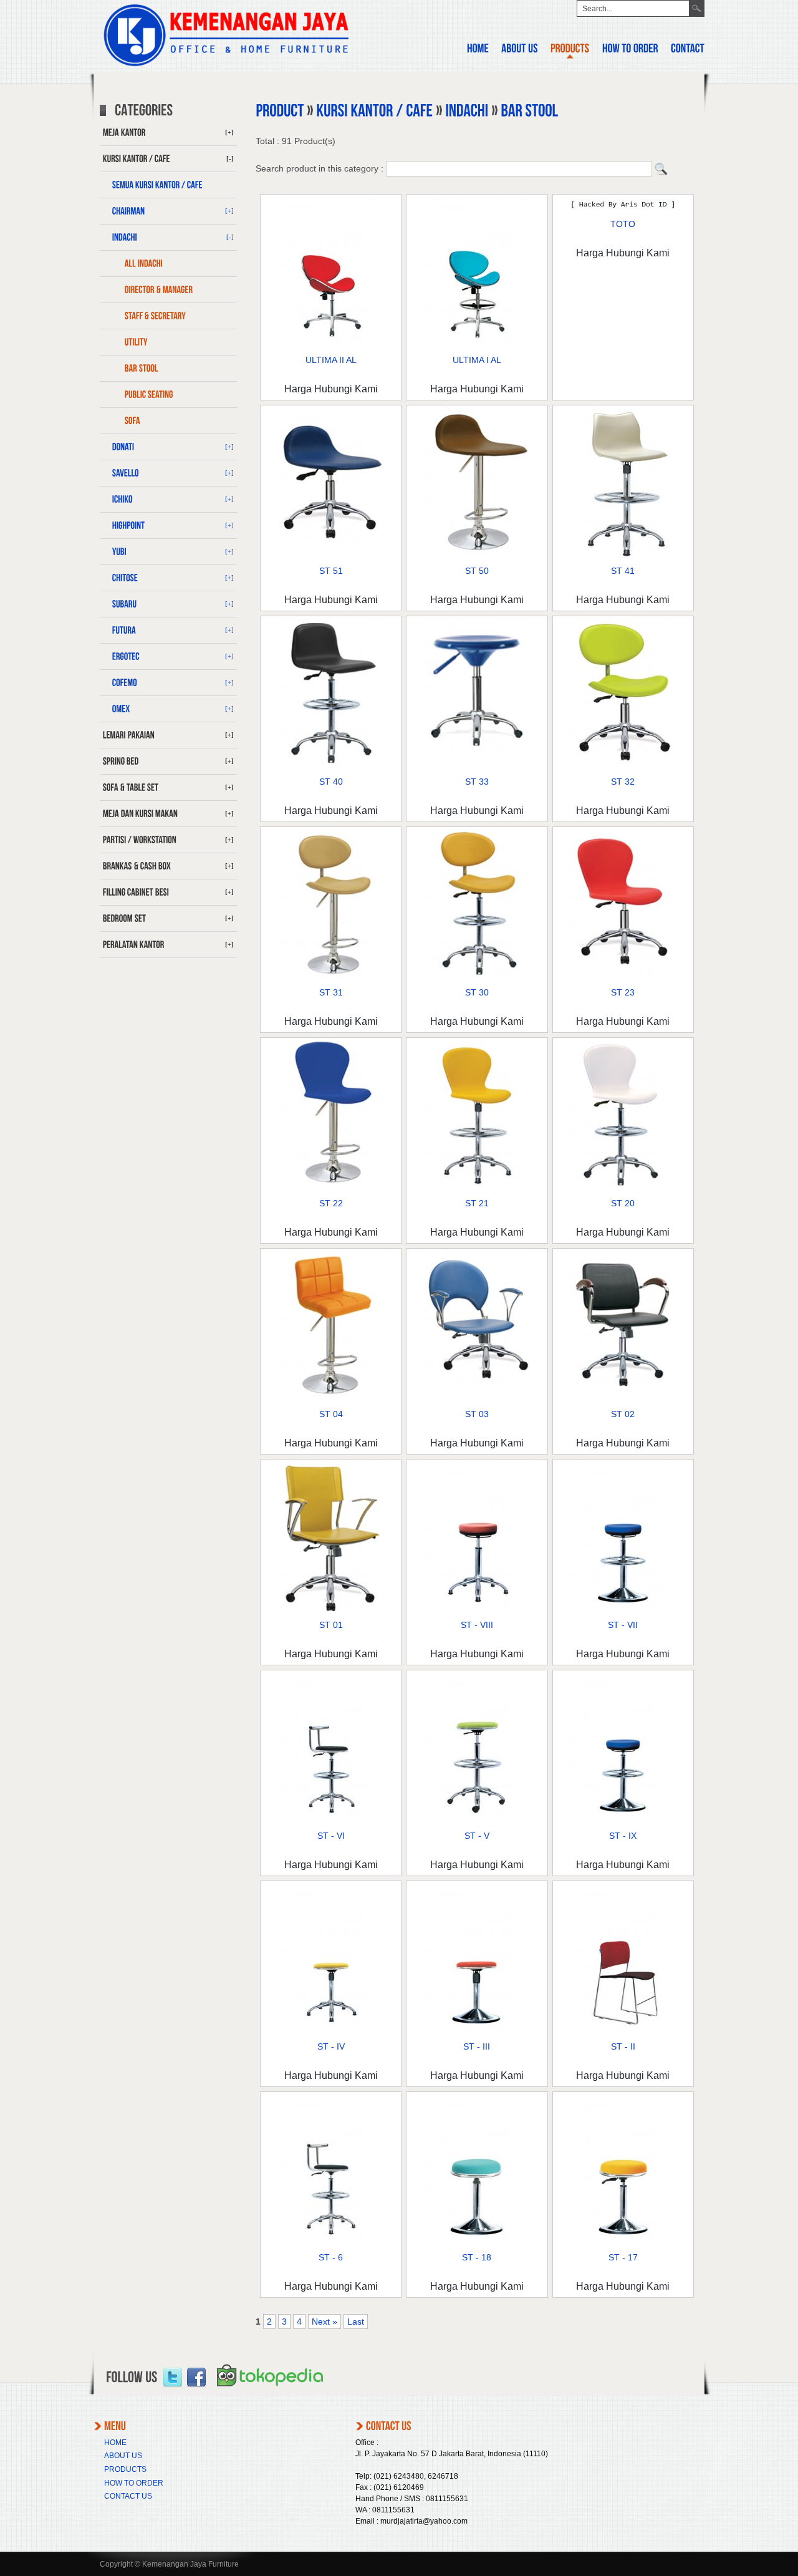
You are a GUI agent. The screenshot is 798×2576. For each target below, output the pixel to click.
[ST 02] (623, 1397)
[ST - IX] (623, 1819)
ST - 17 (623, 2257)
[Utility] (168, 342)
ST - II (623, 2046)
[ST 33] (477, 765)
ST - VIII (477, 1625)
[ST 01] (331, 1608)
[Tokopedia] (270, 2391)
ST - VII (623, 1625)
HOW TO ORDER (134, 2483)
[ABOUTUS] (520, 50)
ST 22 (331, 1203)
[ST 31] (331, 976)
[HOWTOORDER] (630, 50)
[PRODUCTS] (570, 50)
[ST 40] (331, 765)
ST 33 (477, 782)
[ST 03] (477, 1397)
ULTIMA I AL (477, 360)
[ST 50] (477, 554)
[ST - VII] (623, 1608)
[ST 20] (623, 1186)
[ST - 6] (331, 2240)
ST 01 (331, 1625)
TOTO (623, 224)
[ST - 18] (477, 2240)
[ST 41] (623, 554)
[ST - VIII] (477, 1608)
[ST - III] (477, 2030)
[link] (173, 2378)
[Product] (280, 111)
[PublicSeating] (168, 395)
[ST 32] (623, 765)
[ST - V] (477, 1819)
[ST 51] (331, 554)
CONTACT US (128, 2496)
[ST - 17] (623, 2240)
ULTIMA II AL (331, 360)
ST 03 (477, 1414)
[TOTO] (623, 207)
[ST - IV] (331, 2030)
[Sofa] (168, 421)
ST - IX (623, 1836)
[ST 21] (477, 1186)
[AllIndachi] (168, 264)
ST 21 (477, 1203)
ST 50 (477, 571)
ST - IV (331, 2046)
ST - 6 (331, 2257)
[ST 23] (623, 976)
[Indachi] (467, 111)
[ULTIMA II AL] (331, 343)
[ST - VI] (331, 1819)
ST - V (477, 1836)
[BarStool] (168, 369)
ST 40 (331, 782)
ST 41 (623, 571)
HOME (115, 2443)
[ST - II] (623, 2030)
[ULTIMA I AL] (477, 343)
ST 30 (477, 992)
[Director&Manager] (168, 290)
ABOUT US (123, 2456)
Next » (324, 2322)
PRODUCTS (125, 2469)
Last (356, 2322)
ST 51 (331, 571)
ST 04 (331, 1414)
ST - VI (331, 1836)
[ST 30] (477, 976)
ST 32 (623, 782)
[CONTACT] (688, 50)
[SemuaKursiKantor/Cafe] (168, 185)
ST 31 (331, 992)
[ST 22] (331, 1186)
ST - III (477, 2046)
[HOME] (478, 50)
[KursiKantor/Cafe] (374, 111)
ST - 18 (477, 2257)
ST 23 (623, 992)
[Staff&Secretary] (168, 316)
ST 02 (623, 1414)
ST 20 (623, 1203)
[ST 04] (331, 1397)
